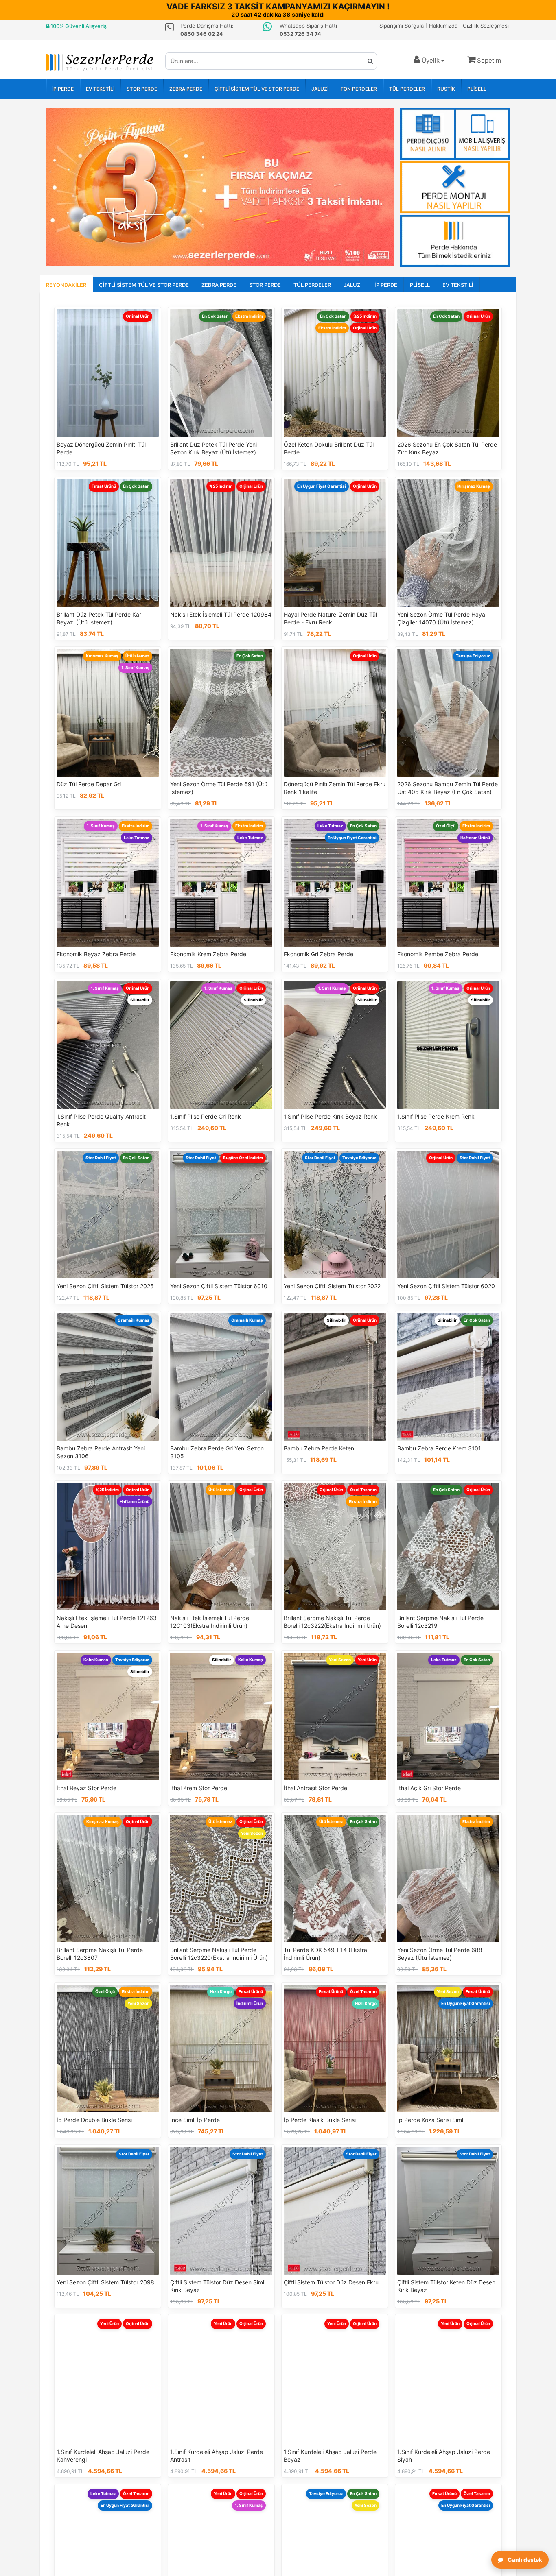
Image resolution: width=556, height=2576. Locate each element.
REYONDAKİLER (66, 285)
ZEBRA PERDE (186, 89)
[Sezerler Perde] (100, 62)
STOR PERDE (142, 89)
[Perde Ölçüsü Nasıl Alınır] (455, 134)
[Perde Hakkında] (455, 241)
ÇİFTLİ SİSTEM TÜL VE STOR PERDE (257, 89)
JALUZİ (320, 89)
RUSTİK (446, 89)
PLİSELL (477, 89)
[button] (484, 60)
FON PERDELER (359, 89)
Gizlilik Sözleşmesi (486, 26)
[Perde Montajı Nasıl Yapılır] (455, 187)
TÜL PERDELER (407, 89)
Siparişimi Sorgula (402, 26)
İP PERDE (63, 89)
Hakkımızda (443, 26)
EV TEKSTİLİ (100, 89)
